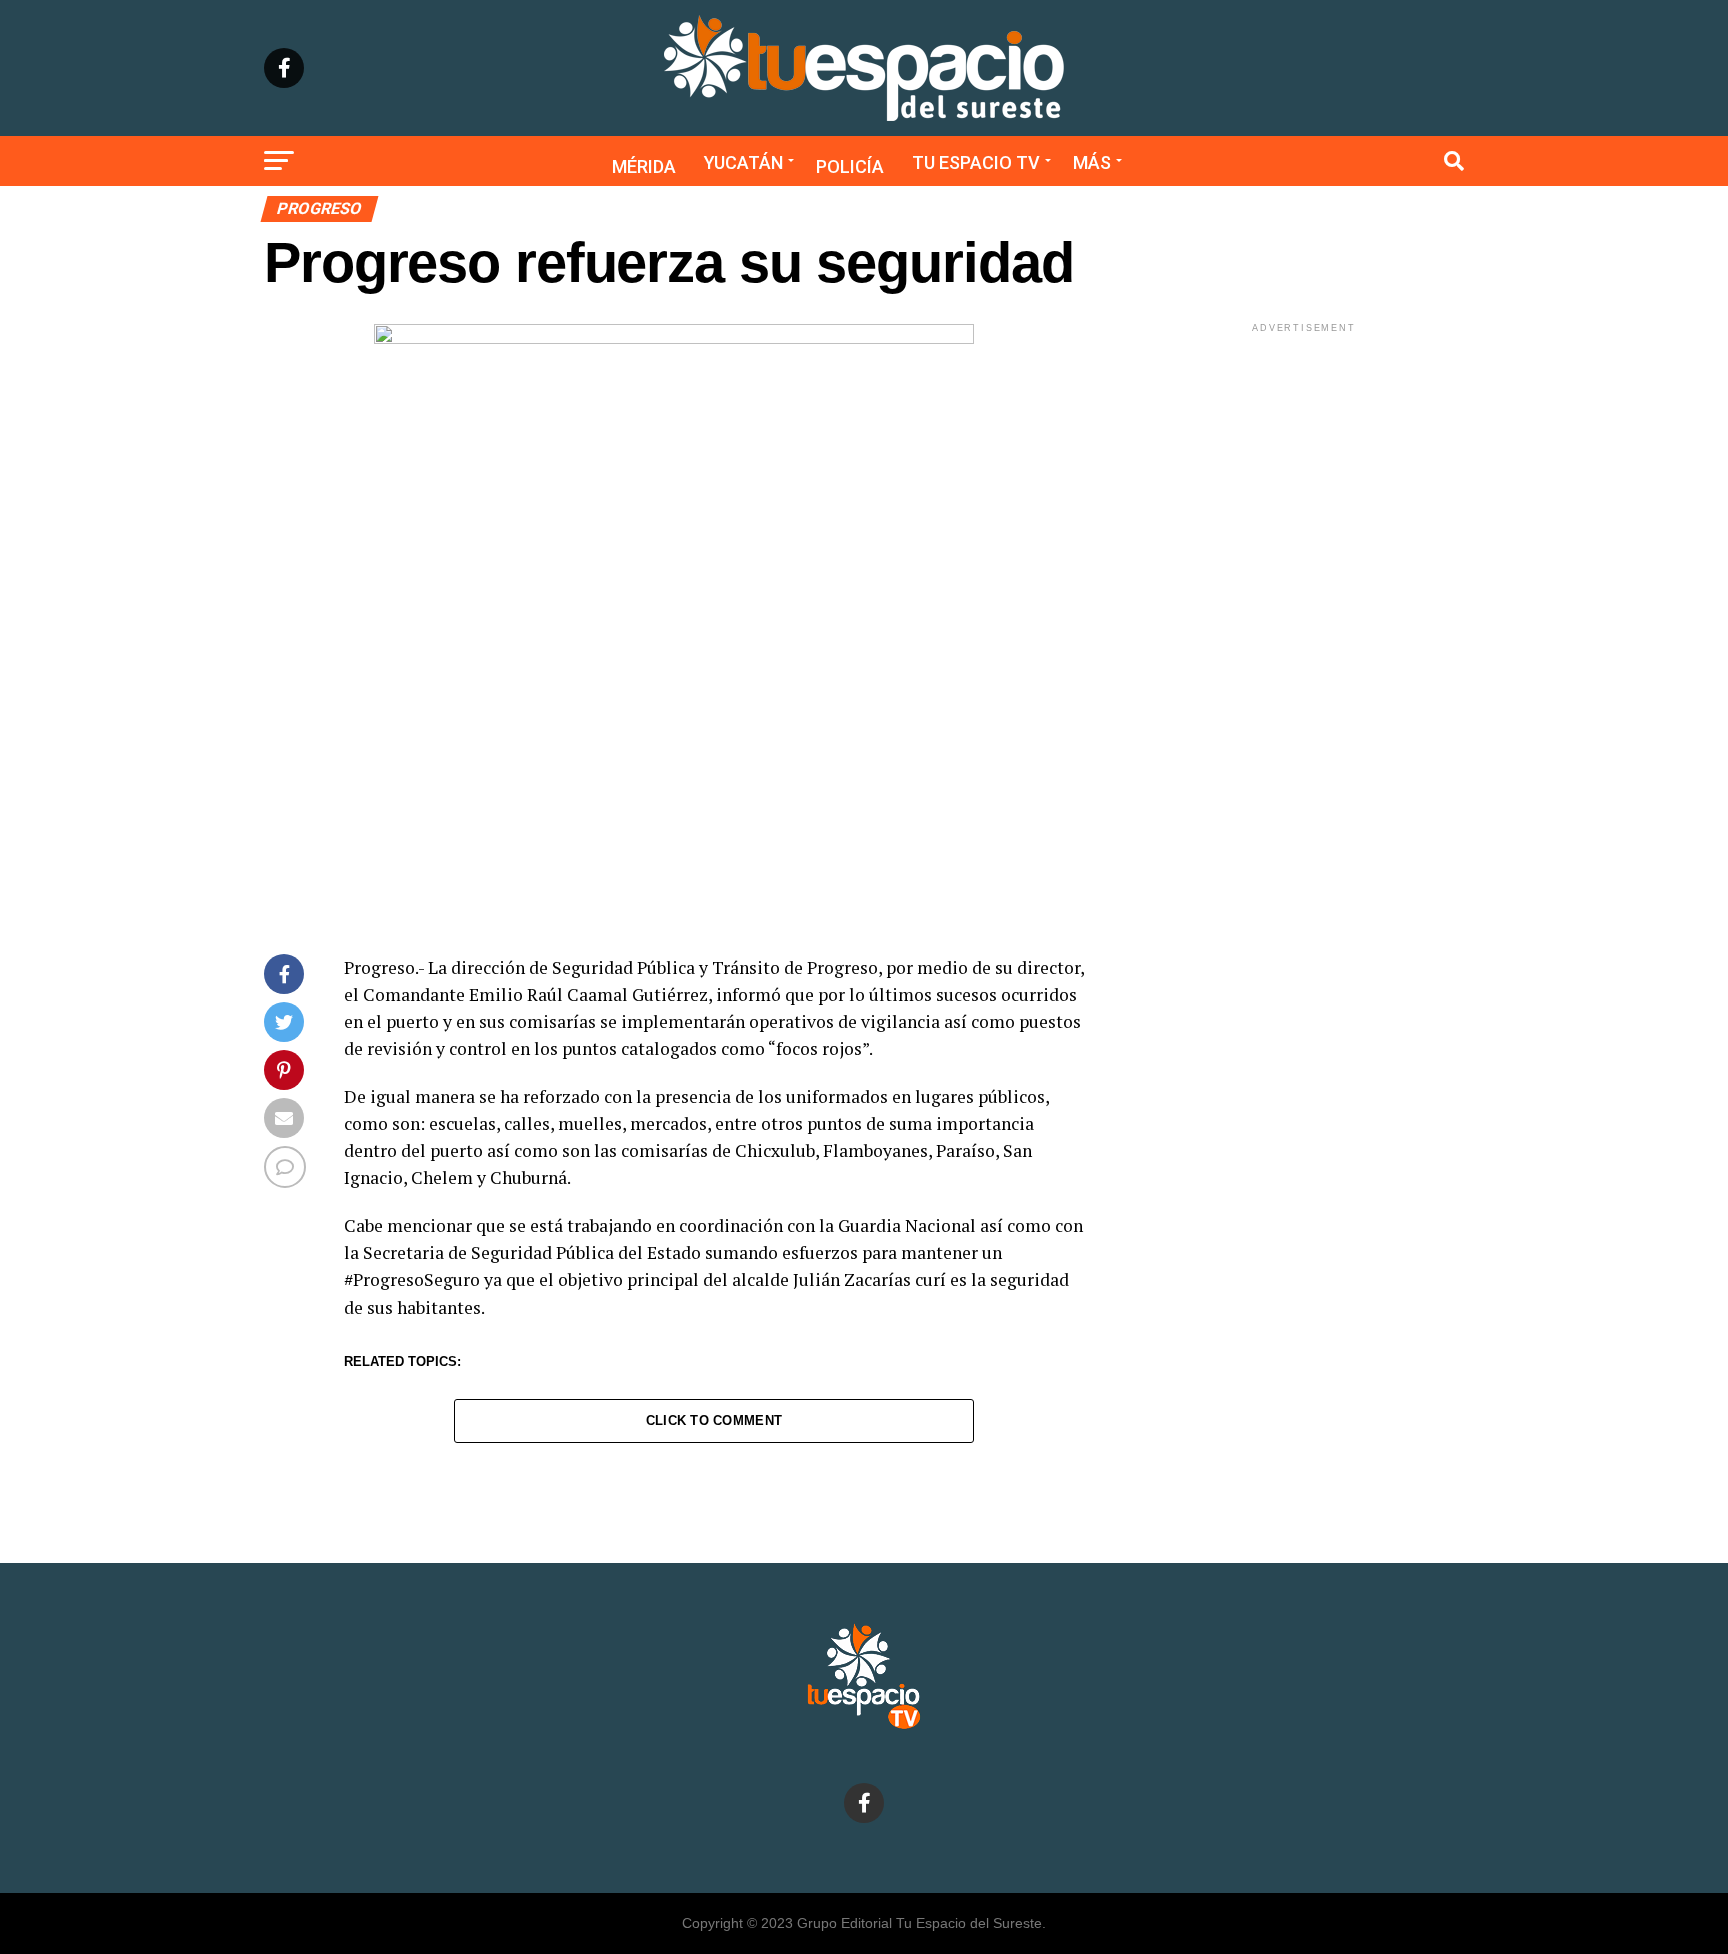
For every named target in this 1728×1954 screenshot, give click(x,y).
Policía (850, 166)
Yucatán (743, 162)
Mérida (644, 166)
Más (1092, 162)
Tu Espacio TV (976, 162)
